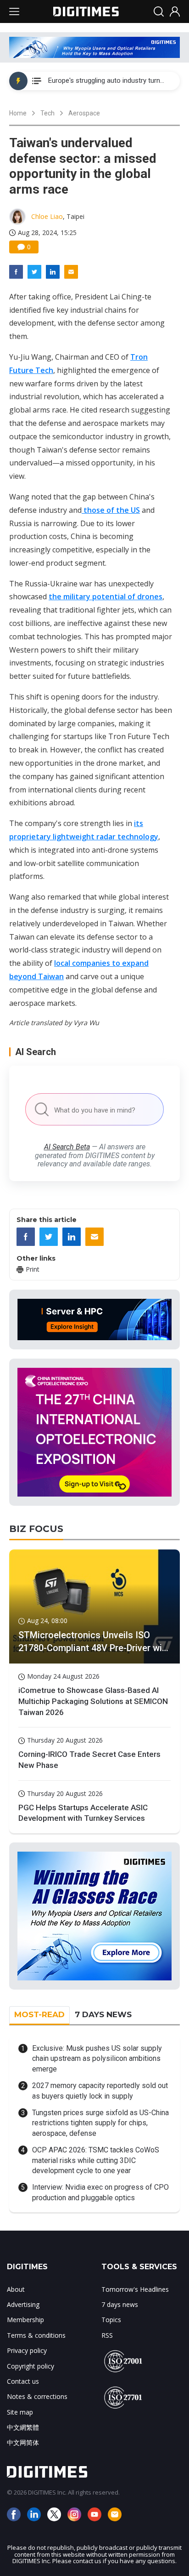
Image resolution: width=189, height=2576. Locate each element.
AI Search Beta (67, 1147)
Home (18, 113)
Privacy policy (27, 2350)
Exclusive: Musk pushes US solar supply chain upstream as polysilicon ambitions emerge (97, 2059)
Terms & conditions (36, 2335)
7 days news (120, 2304)
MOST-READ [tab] (39, 2014)
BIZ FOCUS (36, 1529)
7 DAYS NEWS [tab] (103, 2014)
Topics (111, 2320)
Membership (25, 2320)
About (16, 2289)
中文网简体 (23, 2442)
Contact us (23, 2381)
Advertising (23, 2304)
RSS (107, 2335)
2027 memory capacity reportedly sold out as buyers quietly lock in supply (100, 2091)
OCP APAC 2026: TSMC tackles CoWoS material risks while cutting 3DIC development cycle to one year (96, 2160)
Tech (47, 113)
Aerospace (84, 113)
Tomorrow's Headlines (135, 2289)
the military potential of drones (106, 597)
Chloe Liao (47, 216)
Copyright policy (31, 2366)
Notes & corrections (37, 2396)
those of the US (111, 510)
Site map (20, 2412)
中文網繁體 (23, 2427)
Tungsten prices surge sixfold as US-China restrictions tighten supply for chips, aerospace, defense (100, 2123)
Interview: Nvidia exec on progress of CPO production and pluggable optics (100, 2192)
